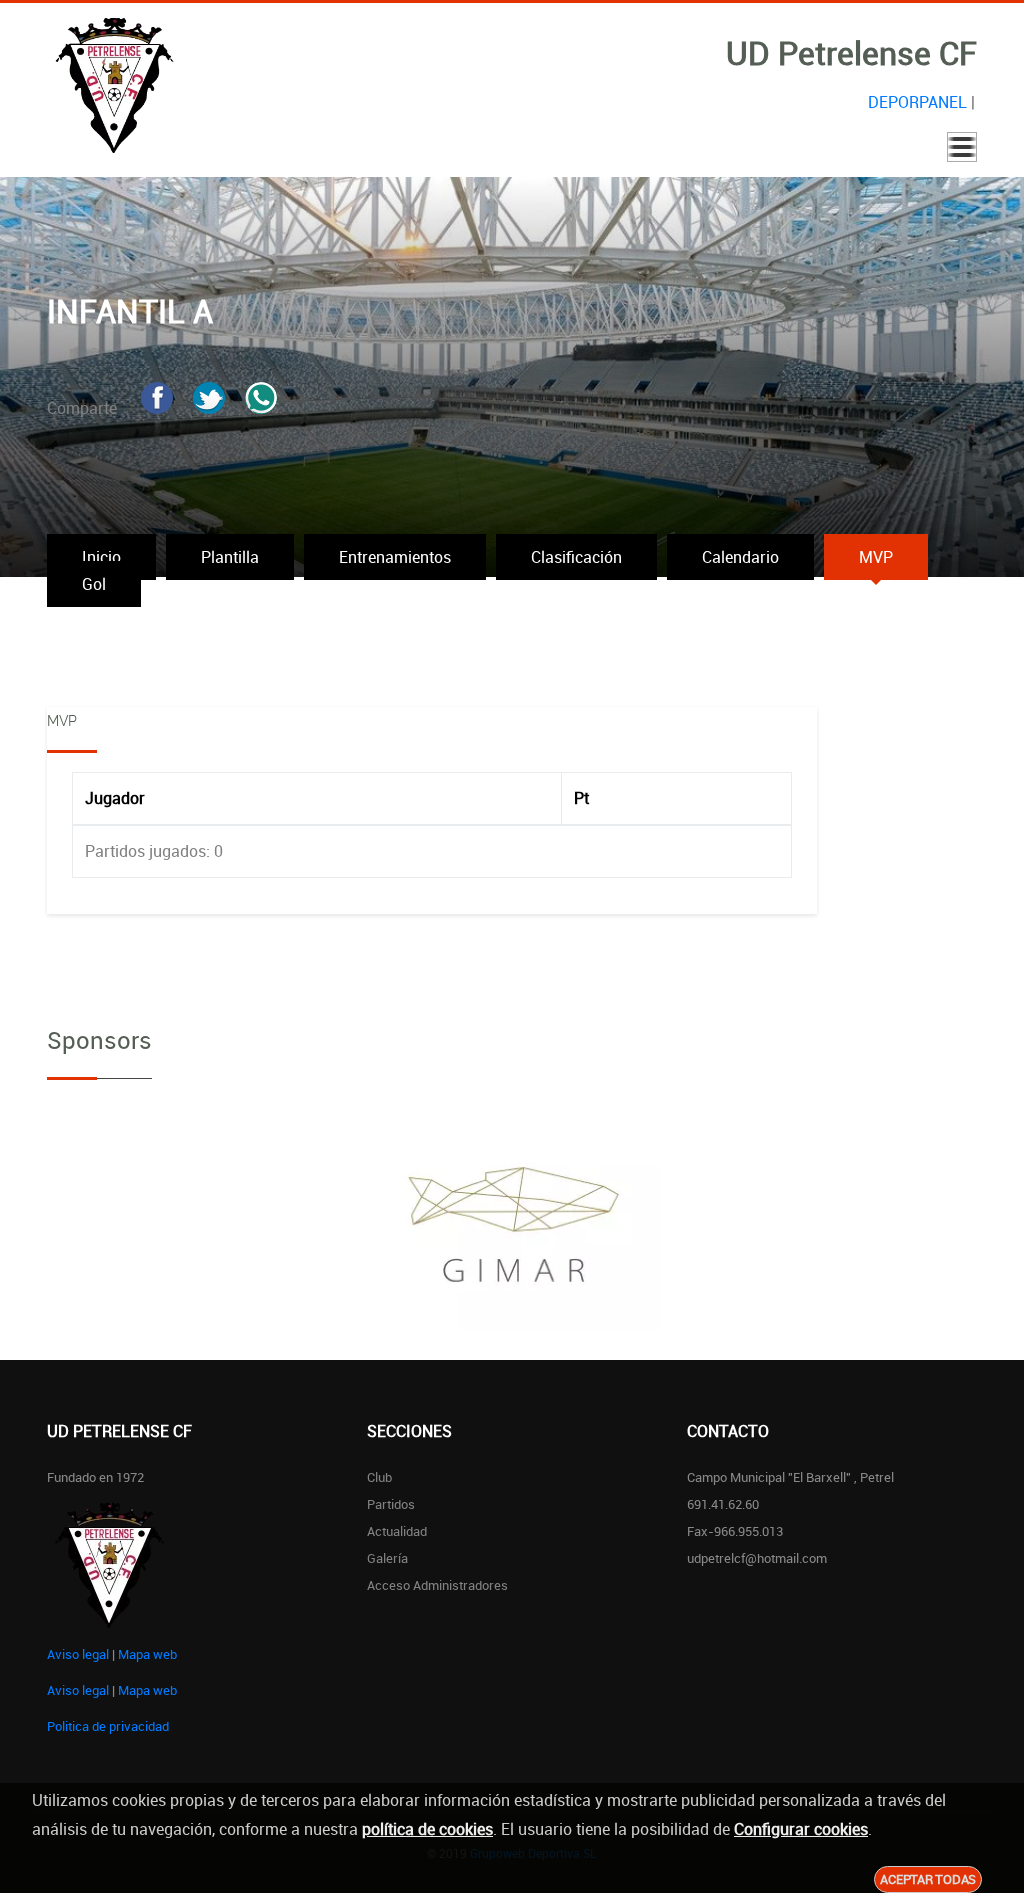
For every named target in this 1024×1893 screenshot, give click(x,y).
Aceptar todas (928, 1879)
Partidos (391, 1504)
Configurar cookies (801, 1829)
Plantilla (230, 557)
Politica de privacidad (108, 1726)
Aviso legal (78, 1654)
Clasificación (576, 557)
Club (379, 1477)
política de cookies (427, 1829)
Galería (387, 1558)
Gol (94, 584)
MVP (876, 557)
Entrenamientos (395, 557)
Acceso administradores (437, 1585)
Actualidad (397, 1531)
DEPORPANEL (917, 102)
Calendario (740, 557)
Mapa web (147, 1654)
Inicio (101, 557)
